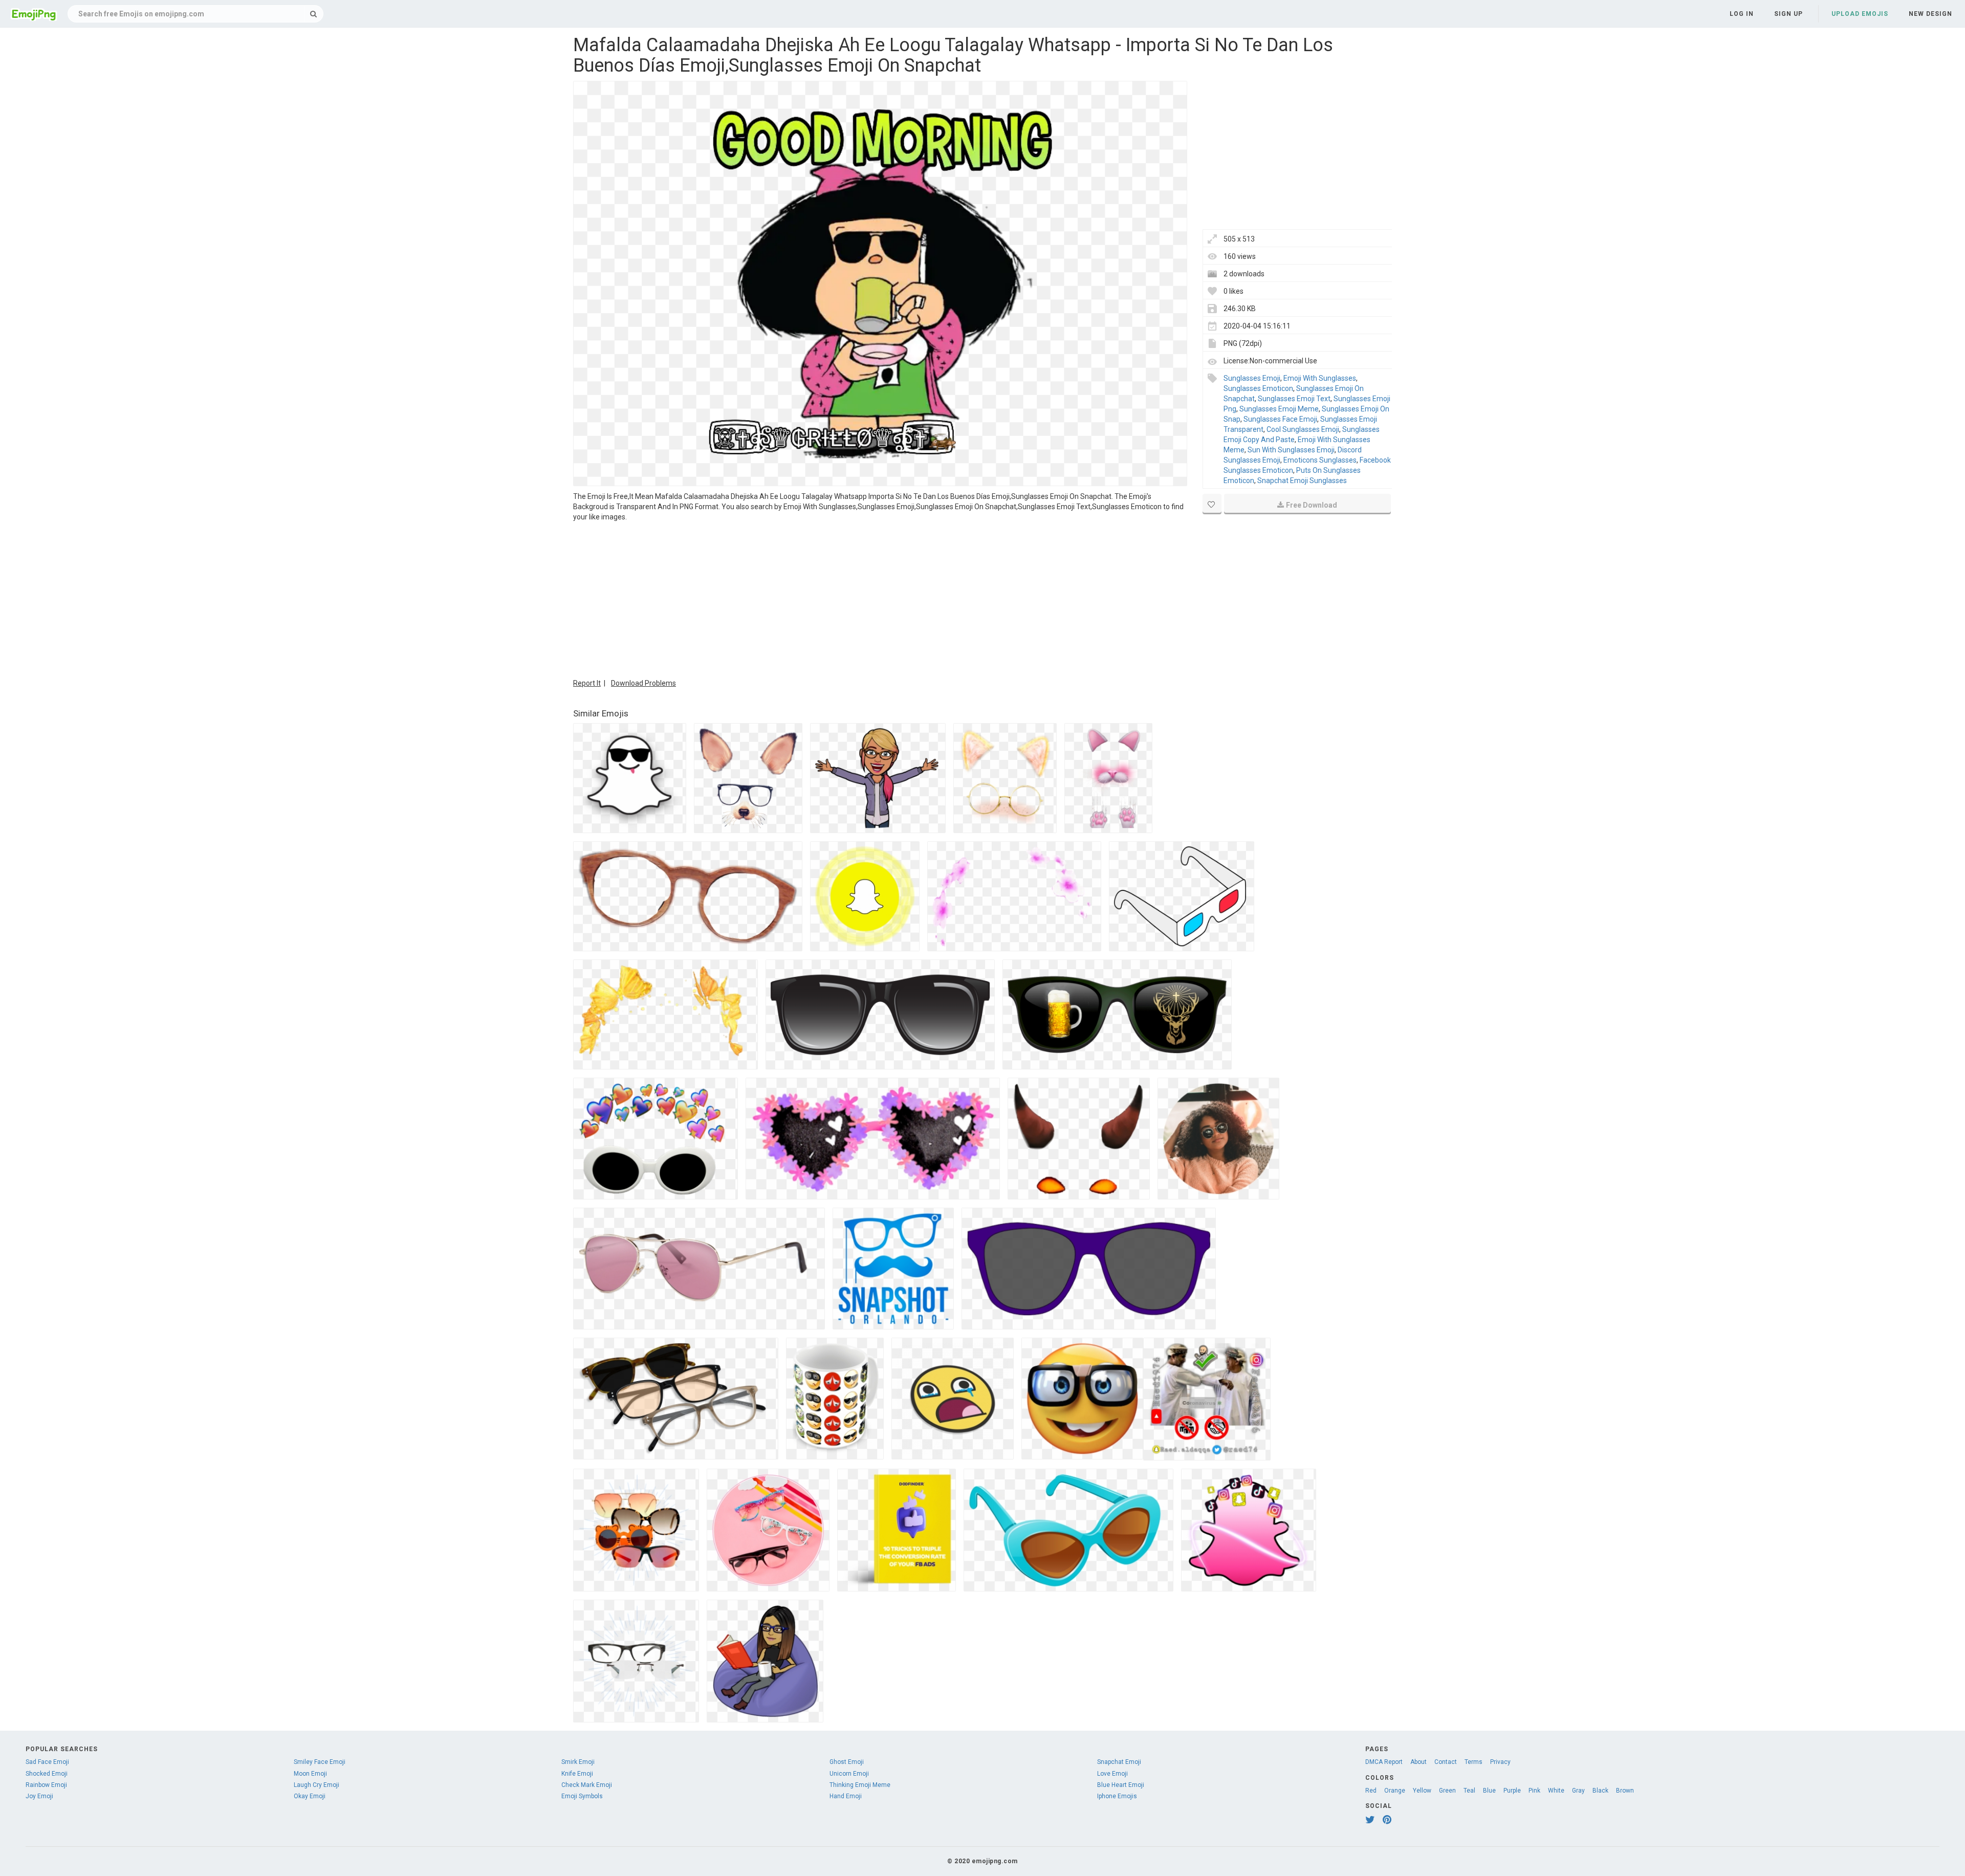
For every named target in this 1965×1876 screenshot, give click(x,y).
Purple (1512, 1791)
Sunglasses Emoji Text (1294, 399)
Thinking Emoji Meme (860, 1785)
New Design (1930, 14)
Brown (1625, 1791)
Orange (1395, 1791)
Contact (1446, 1762)
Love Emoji (1112, 1774)
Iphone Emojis (1117, 1796)
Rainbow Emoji (46, 1785)
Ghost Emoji (847, 1762)
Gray (1578, 1791)
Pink (1534, 1791)
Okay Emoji (310, 1796)
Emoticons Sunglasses (1320, 460)
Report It (587, 683)
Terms (1473, 1762)
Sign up (1788, 14)
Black (1600, 1791)
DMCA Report (1384, 1762)
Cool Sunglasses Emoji (1303, 429)
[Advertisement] (880, 599)
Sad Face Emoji (47, 1762)
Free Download (1312, 505)
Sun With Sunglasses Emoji (1291, 450)
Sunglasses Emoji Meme (1279, 409)
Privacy (1500, 1762)
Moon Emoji (310, 1774)
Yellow (1422, 1791)
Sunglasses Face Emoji (1280, 419)
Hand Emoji (846, 1796)
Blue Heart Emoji (1121, 1785)
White (1556, 1791)
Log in (1742, 14)
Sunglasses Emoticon (1258, 388)
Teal (1469, 1791)
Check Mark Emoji (587, 1785)
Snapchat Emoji (1119, 1762)
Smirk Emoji (578, 1762)
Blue (1489, 1791)
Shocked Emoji (47, 1774)
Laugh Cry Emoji (316, 1785)
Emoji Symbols (582, 1796)
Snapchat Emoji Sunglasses (1302, 481)
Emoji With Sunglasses (1320, 378)
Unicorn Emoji (849, 1774)
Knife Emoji (577, 1774)
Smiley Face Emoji (320, 1762)
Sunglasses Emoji (1252, 378)
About (1418, 1762)
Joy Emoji (39, 1796)
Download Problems (643, 683)
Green (1447, 1791)
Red (1371, 1791)
